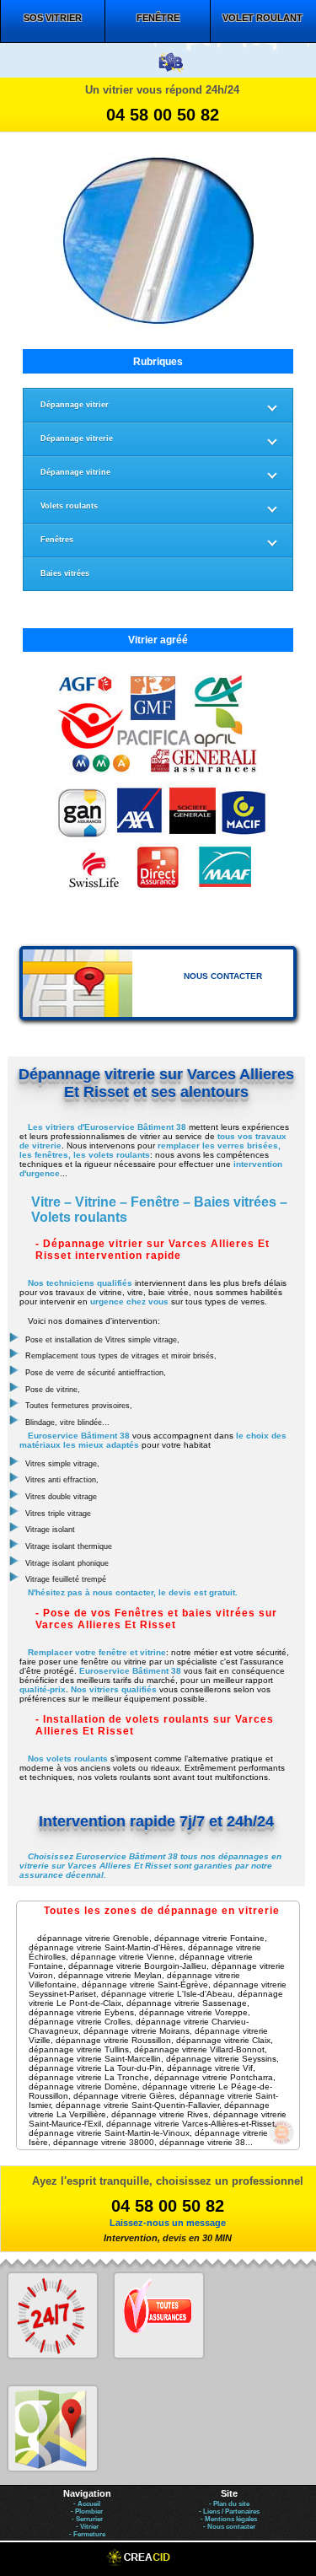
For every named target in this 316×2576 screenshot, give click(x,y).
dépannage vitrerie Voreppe (193, 2012)
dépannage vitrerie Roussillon (113, 2040)
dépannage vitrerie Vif (210, 2068)
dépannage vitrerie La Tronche (89, 2077)
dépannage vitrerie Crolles (80, 2022)
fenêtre (158, 18)
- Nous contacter (229, 2527)
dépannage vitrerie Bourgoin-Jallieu (137, 1966)
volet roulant (262, 18)
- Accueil (87, 2504)
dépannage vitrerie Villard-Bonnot (199, 2049)
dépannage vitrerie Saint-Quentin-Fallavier (137, 2105)
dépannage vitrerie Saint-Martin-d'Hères (106, 1947)
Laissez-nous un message (168, 2223)
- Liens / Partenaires (229, 2511)
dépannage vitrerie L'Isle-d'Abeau (167, 1994)
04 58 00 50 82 (163, 115)
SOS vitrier (53, 18)
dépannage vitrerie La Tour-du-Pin (95, 2068)
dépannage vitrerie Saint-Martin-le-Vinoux (109, 2133)
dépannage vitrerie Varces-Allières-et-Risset (190, 2124)
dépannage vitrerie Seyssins (221, 2059)
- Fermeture (87, 2534)
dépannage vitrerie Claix (223, 2040)
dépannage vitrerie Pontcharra (214, 2077)
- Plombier (87, 2511)
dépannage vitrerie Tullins (79, 2049)
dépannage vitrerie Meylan (110, 1975)
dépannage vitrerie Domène (83, 2087)
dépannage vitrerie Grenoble (93, 1938)
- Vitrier (87, 2527)
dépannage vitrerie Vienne (123, 1957)
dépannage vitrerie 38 (202, 2142)
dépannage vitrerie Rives (160, 2114)
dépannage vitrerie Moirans (137, 2031)
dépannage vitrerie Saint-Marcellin (95, 2059)
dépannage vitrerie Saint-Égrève (145, 1984)
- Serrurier (87, 2519)
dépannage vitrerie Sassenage (187, 2003)
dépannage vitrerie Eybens (81, 2012)
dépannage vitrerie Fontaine (209, 1938)
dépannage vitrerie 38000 (104, 2142)
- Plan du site (229, 2504)
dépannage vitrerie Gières (124, 2096)
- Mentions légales (229, 2519)
